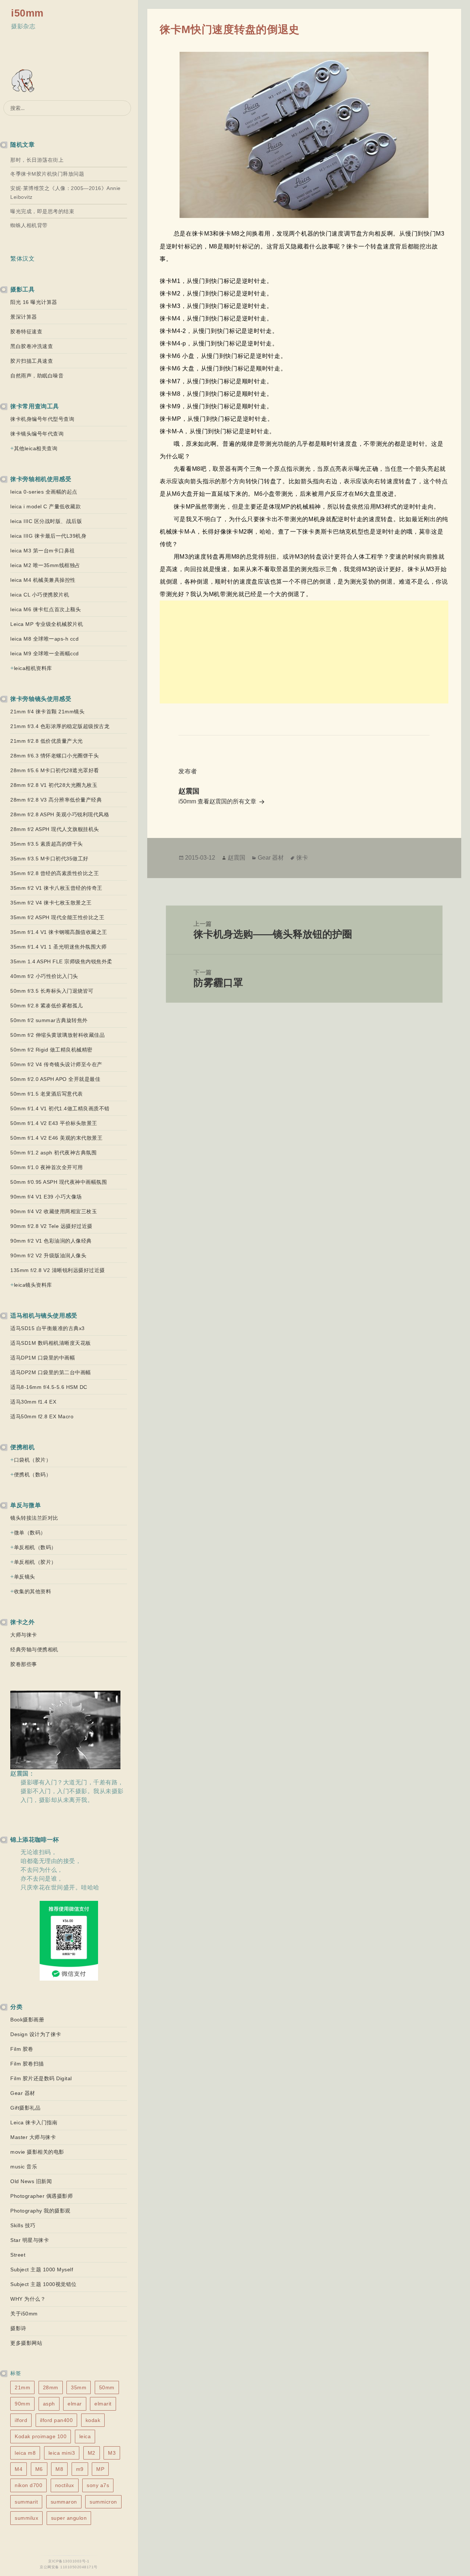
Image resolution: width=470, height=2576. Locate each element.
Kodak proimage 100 (41, 2436)
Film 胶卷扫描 (27, 2064)
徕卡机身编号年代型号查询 (42, 419)
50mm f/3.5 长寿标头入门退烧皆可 (52, 991)
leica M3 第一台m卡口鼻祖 (43, 551)
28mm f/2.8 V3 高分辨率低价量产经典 (56, 800)
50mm (107, 2387)
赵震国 (236, 858)
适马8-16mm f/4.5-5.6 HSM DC (49, 1387)
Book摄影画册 (27, 2020)
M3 (112, 2453)
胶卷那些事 (24, 1664)
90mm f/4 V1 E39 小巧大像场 (46, 1197)
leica (85, 2436)
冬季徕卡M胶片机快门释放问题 (47, 174)
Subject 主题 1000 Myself (42, 2269)
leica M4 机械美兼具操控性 (43, 580)
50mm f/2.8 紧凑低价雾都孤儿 (47, 1006)
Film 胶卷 (22, 2049)
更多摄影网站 (26, 2343)
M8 (59, 2469)
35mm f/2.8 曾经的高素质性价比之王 (55, 873)
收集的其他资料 (33, 1591)
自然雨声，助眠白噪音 (37, 376)
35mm (79, 2387)
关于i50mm (24, 2314)
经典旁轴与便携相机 (34, 1649)
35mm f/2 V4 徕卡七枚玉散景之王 (51, 903)
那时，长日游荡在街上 (37, 160)
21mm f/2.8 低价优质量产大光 (47, 741)
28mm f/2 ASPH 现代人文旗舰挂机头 (55, 829)
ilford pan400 (57, 2420)
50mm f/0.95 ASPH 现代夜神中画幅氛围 (59, 1182)
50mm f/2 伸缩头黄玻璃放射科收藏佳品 (57, 1035)
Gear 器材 (23, 2093)
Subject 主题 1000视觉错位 (44, 2284)
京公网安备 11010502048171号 (69, 2567)
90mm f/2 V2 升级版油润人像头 (48, 1255)
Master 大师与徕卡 (33, 2137)
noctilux (65, 2485)
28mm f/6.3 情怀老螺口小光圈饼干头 (55, 756)
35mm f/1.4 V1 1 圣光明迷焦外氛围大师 (58, 947)
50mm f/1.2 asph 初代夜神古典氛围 (53, 1153)
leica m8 (25, 2453)
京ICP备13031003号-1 (69, 2561)
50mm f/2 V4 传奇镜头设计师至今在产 (56, 1064)
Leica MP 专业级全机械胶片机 (47, 624)
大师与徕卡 (24, 1635)
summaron (64, 2502)
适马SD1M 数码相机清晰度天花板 (51, 1343)
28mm (51, 2387)
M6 (39, 2469)
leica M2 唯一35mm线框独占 (45, 565)
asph (49, 2404)
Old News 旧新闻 (31, 2181)
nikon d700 (28, 2485)
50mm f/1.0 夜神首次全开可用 (47, 1167)
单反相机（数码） (35, 1547)
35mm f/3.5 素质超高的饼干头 (47, 844)
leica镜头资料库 (33, 1285)
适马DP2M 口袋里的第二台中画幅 (51, 1372)
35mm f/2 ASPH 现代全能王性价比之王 (57, 917)
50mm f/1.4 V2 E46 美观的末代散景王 (56, 1138)
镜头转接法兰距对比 (34, 1518)
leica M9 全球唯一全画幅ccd (45, 653)
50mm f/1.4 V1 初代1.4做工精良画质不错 (60, 1108)
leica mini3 (62, 2453)
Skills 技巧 (23, 2225)
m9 (80, 2469)
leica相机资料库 (33, 668)
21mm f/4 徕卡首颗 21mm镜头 (47, 712)
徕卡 (302, 858)
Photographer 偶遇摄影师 (41, 2196)
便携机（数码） (33, 1475)
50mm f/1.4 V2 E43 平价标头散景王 (54, 1123)
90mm (22, 2404)
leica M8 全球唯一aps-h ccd (44, 639)
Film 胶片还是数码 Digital (41, 2078)
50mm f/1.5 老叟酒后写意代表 (47, 1094)
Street (18, 2255)
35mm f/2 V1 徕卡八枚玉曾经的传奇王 (56, 888)
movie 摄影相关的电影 (37, 2152)
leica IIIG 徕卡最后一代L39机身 (48, 536)
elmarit (103, 2404)
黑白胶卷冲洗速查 (32, 346)
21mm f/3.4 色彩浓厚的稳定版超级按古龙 (60, 726)
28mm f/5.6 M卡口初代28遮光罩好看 (55, 770)
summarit (26, 2502)
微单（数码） (30, 1533)
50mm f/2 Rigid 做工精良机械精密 (51, 1050)
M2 (92, 2453)
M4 (19, 2469)
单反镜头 (25, 1577)
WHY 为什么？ (28, 2299)
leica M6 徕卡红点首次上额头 (46, 609)
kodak (93, 2420)
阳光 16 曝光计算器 (34, 302)
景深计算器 (24, 317)
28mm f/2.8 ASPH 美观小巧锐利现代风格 (60, 814)
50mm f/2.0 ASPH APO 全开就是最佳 (55, 1079)
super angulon (69, 2518)
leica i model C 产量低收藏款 (46, 506)
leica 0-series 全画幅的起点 (44, 492)
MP (100, 2469)
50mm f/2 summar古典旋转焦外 (49, 1020)
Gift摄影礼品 (25, 2108)
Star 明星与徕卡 (30, 2240)
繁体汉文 (22, 259)
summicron (103, 2502)
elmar (75, 2404)
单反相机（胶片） (35, 1562)
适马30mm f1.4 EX (33, 1402)
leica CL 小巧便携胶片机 (40, 595)
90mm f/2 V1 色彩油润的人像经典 (51, 1241)
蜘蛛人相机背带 (29, 225)
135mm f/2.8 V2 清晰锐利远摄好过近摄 (58, 1270)
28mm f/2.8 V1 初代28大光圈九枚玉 (54, 785)
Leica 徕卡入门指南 (34, 2122)
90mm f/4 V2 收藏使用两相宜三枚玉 (54, 1211)
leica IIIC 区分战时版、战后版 (46, 521)
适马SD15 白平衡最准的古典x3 (48, 1328)
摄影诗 (18, 2328)
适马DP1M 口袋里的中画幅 (43, 1358)
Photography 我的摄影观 (40, 2211)
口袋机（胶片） (33, 1460)
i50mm (27, 13)
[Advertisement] (304, 652)
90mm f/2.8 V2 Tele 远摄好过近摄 (51, 1226)
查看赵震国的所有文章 (228, 801)
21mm (22, 2387)
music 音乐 (24, 2167)
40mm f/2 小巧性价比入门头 (44, 976)
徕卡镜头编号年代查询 (37, 434)
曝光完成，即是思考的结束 (42, 211)
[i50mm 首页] (24, 81)
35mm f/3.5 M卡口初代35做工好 (49, 859)
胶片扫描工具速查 (32, 361)
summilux (26, 2518)
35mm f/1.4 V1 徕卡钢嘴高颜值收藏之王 (59, 932)
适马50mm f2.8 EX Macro (42, 1416)
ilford (21, 2420)
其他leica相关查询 (36, 448)
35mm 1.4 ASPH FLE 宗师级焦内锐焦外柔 (61, 961)
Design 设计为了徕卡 (36, 2034)
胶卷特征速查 (26, 332)
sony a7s (98, 2485)
